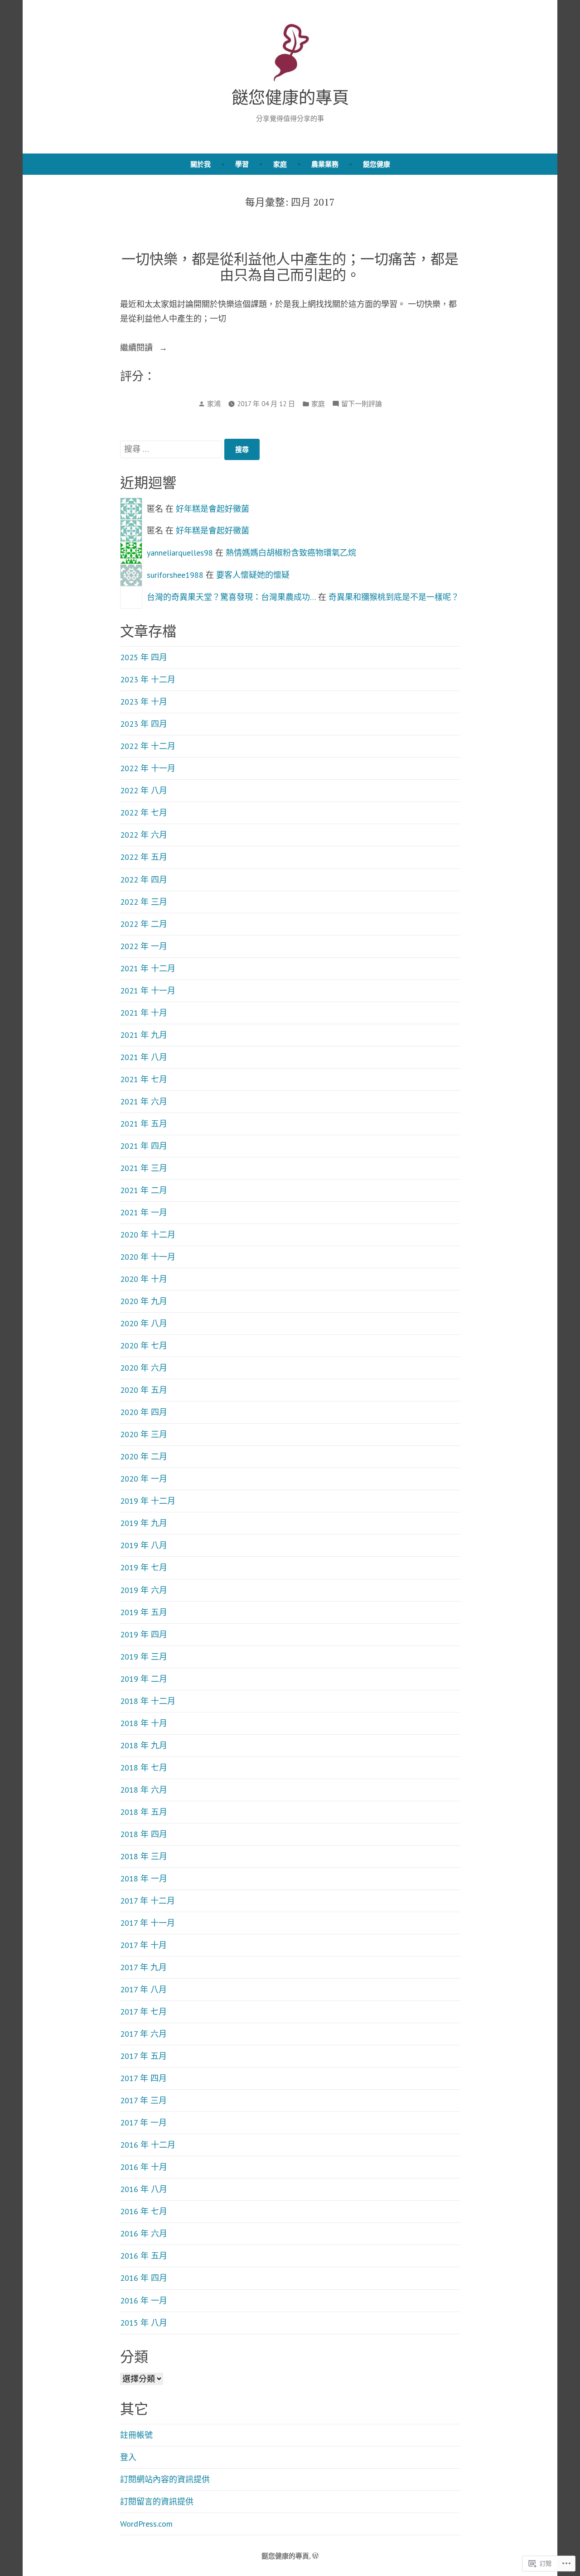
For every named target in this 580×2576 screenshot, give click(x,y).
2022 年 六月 (144, 835)
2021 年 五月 (144, 1124)
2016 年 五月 (144, 2256)
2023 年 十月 (144, 702)
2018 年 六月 (144, 1790)
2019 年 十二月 (148, 1501)
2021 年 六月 (144, 1101)
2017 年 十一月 (147, 1923)
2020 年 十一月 (148, 1257)
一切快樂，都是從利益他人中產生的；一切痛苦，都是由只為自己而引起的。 (290, 267)
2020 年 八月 (144, 1323)
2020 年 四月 (144, 1412)
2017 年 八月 (143, 1989)
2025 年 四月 (144, 657)
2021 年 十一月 (148, 991)
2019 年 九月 (144, 1523)
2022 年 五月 (144, 857)
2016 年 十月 (144, 2167)
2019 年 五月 (144, 1612)
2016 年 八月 (144, 2189)
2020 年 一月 (144, 1479)
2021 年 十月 (144, 1013)
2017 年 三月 (143, 2100)
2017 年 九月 (143, 1967)
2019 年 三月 (144, 1657)
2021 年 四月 (144, 1146)
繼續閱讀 (138, 348)
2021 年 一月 (144, 1212)
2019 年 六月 (144, 1590)
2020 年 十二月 (148, 1235)
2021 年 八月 (144, 1057)
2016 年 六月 (144, 2233)
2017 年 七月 (143, 2012)
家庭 (280, 164)
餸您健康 (377, 164)
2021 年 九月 (144, 1035)
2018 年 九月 (144, 1745)
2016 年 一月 (144, 2300)
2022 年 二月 (144, 924)
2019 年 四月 (144, 1634)
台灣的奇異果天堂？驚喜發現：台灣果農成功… (231, 597)
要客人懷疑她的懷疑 (253, 575)
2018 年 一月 (144, 1878)
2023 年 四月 (144, 724)
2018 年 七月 (144, 1768)
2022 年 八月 (144, 790)
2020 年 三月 (144, 1434)
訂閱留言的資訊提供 (157, 2502)
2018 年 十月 (144, 1723)
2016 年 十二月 (148, 2145)
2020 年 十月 (144, 1279)
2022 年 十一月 (148, 768)
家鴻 (214, 404)
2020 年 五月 (144, 1390)
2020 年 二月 (144, 1456)
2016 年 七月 (144, 2211)
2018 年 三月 (144, 1856)
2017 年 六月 (143, 2034)
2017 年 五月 (143, 2056)
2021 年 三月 (144, 1168)
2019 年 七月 (144, 1567)
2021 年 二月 (144, 1190)
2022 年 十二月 (148, 746)
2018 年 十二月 (148, 1701)
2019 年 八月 (144, 1545)
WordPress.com (146, 2524)
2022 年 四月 (144, 880)
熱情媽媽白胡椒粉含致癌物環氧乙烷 (291, 553)
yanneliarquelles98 (180, 553)
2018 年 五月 (144, 1812)
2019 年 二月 (144, 1679)
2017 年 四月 (143, 2078)
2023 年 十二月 (148, 679)
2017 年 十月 (143, 1945)
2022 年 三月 (144, 902)
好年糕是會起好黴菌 (213, 509)
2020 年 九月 (144, 1301)
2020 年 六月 (144, 1368)
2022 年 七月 (144, 813)
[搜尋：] (172, 449)
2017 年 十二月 (147, 1901)
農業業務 (325, 164)
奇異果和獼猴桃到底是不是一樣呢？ (394, 597)
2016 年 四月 (144, 2278)
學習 (242, 164)
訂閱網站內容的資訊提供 (165, 2479)
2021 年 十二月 (148, 968)
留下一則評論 (362, 405)
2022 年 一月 (144, 946)
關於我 (201, 164)
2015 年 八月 (144, 2323)
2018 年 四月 (144, 1834)
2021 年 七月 (144, 1079)
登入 (128, 2457)
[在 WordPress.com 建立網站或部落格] (315, 2556)
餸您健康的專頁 (290, 97)
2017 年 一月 (143, 2123)
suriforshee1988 (175, 575)
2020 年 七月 (144, 1346)
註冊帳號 (136, 2435)
